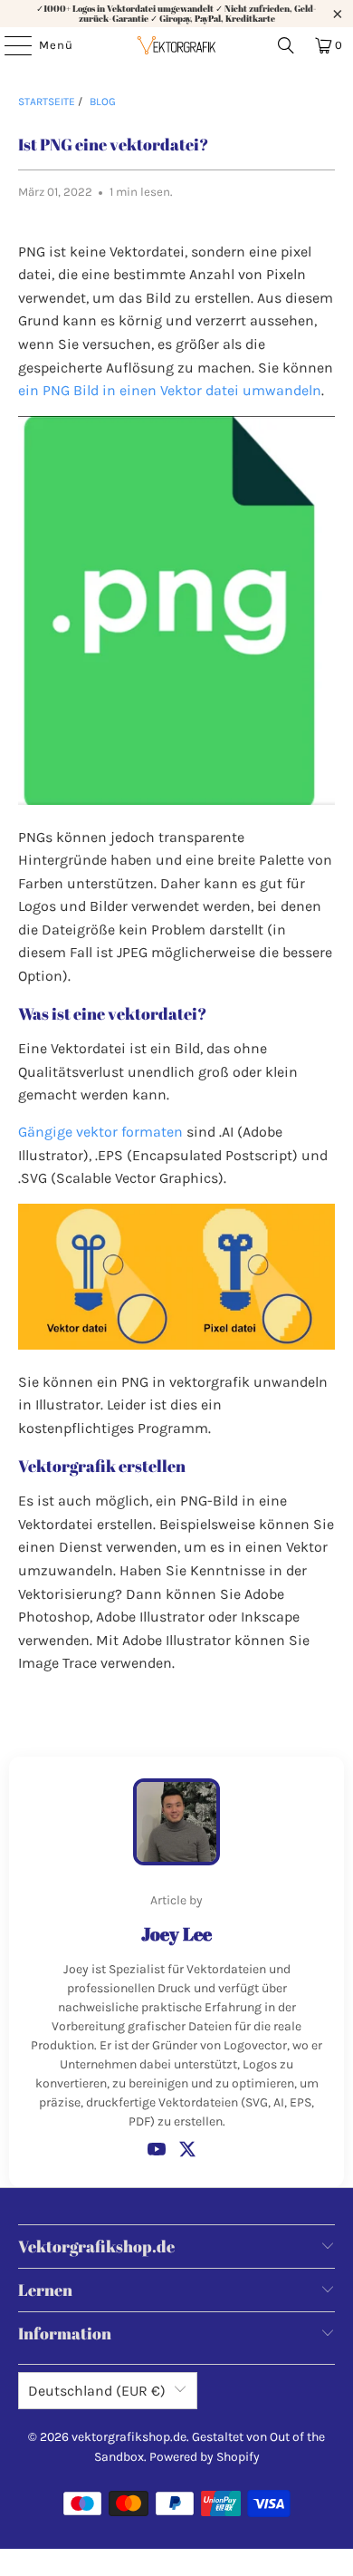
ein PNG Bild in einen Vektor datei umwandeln (170, 390)
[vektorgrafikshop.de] (177, 45)
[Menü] (9, 45)
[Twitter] (187, 2149)
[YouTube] (157, 2149)
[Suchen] (286, 45)
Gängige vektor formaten (100, 1132)
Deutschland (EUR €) (97, 2391)
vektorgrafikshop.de (129, 2437)
